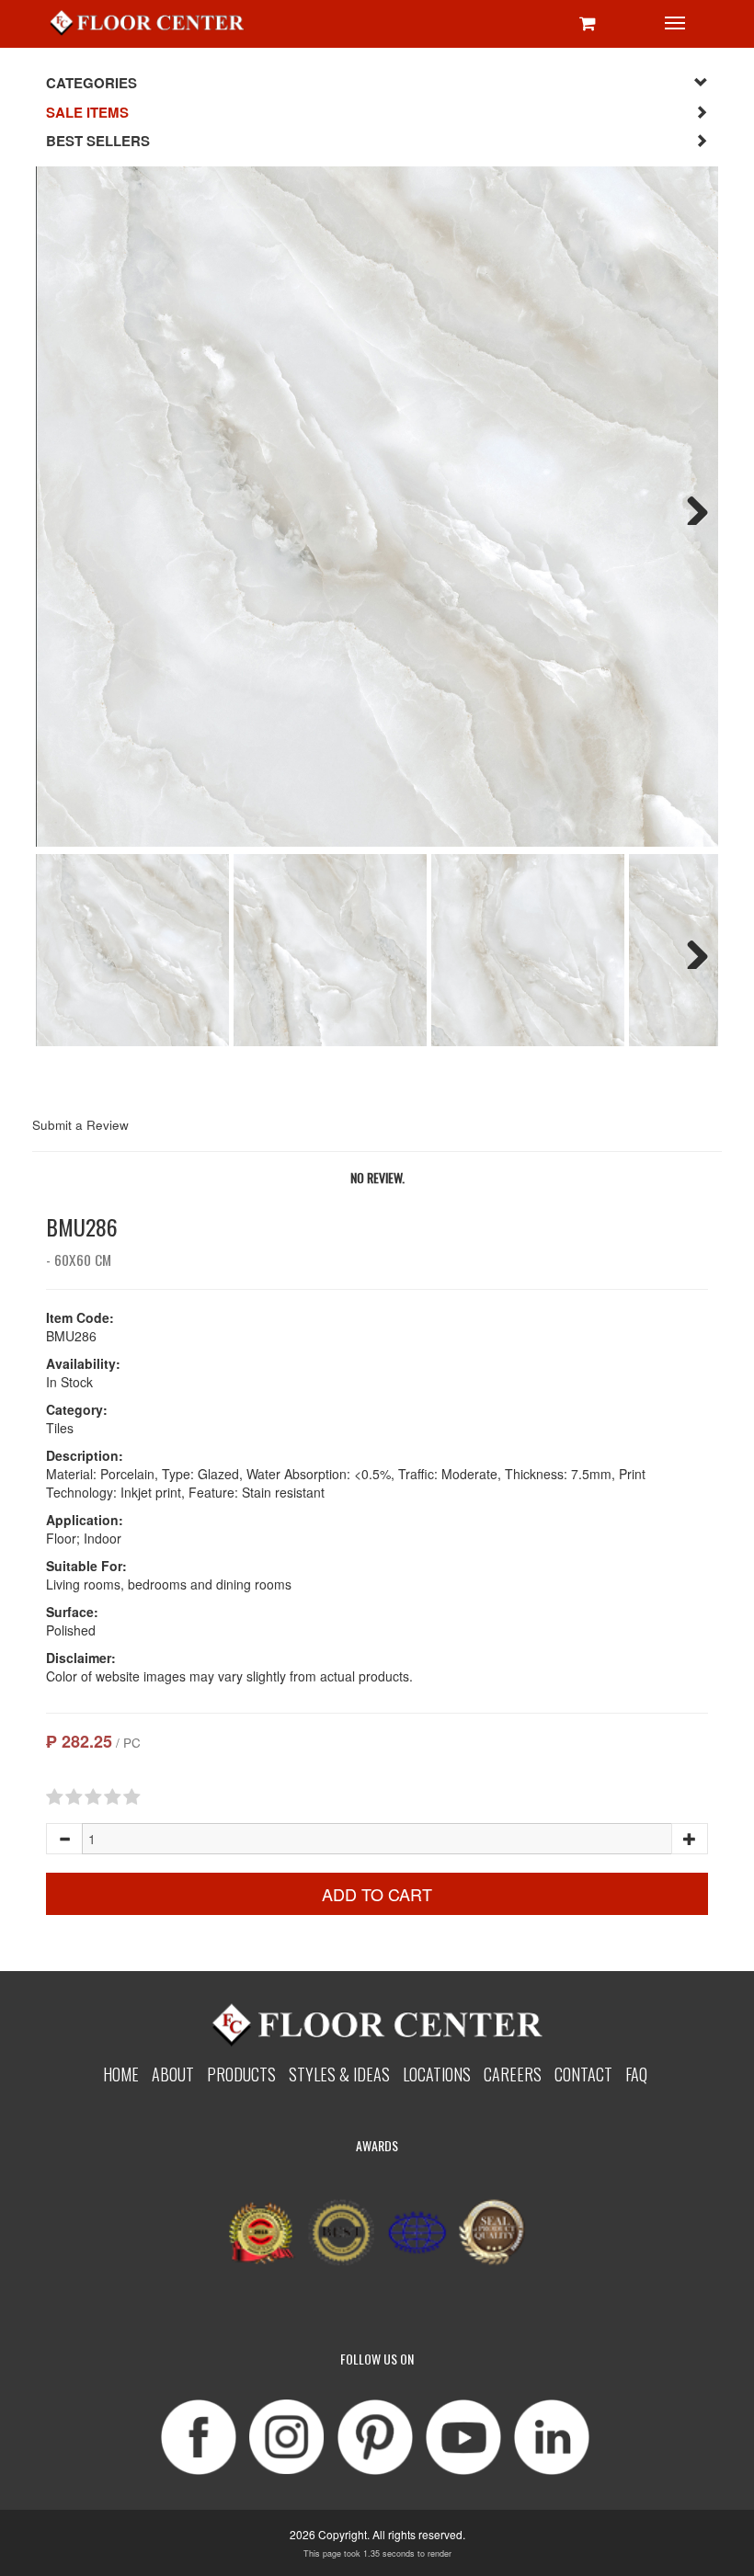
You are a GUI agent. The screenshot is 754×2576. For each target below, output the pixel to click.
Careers (513, 2074)
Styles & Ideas (339, 2074)
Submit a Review (80, 1125)
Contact (583, 2074)
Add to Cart (377, 1894)
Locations (437, 2074)
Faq (636, 2074)
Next (691, 507)
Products (241, 2074)
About (173, 2074)
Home (121, 2074)
